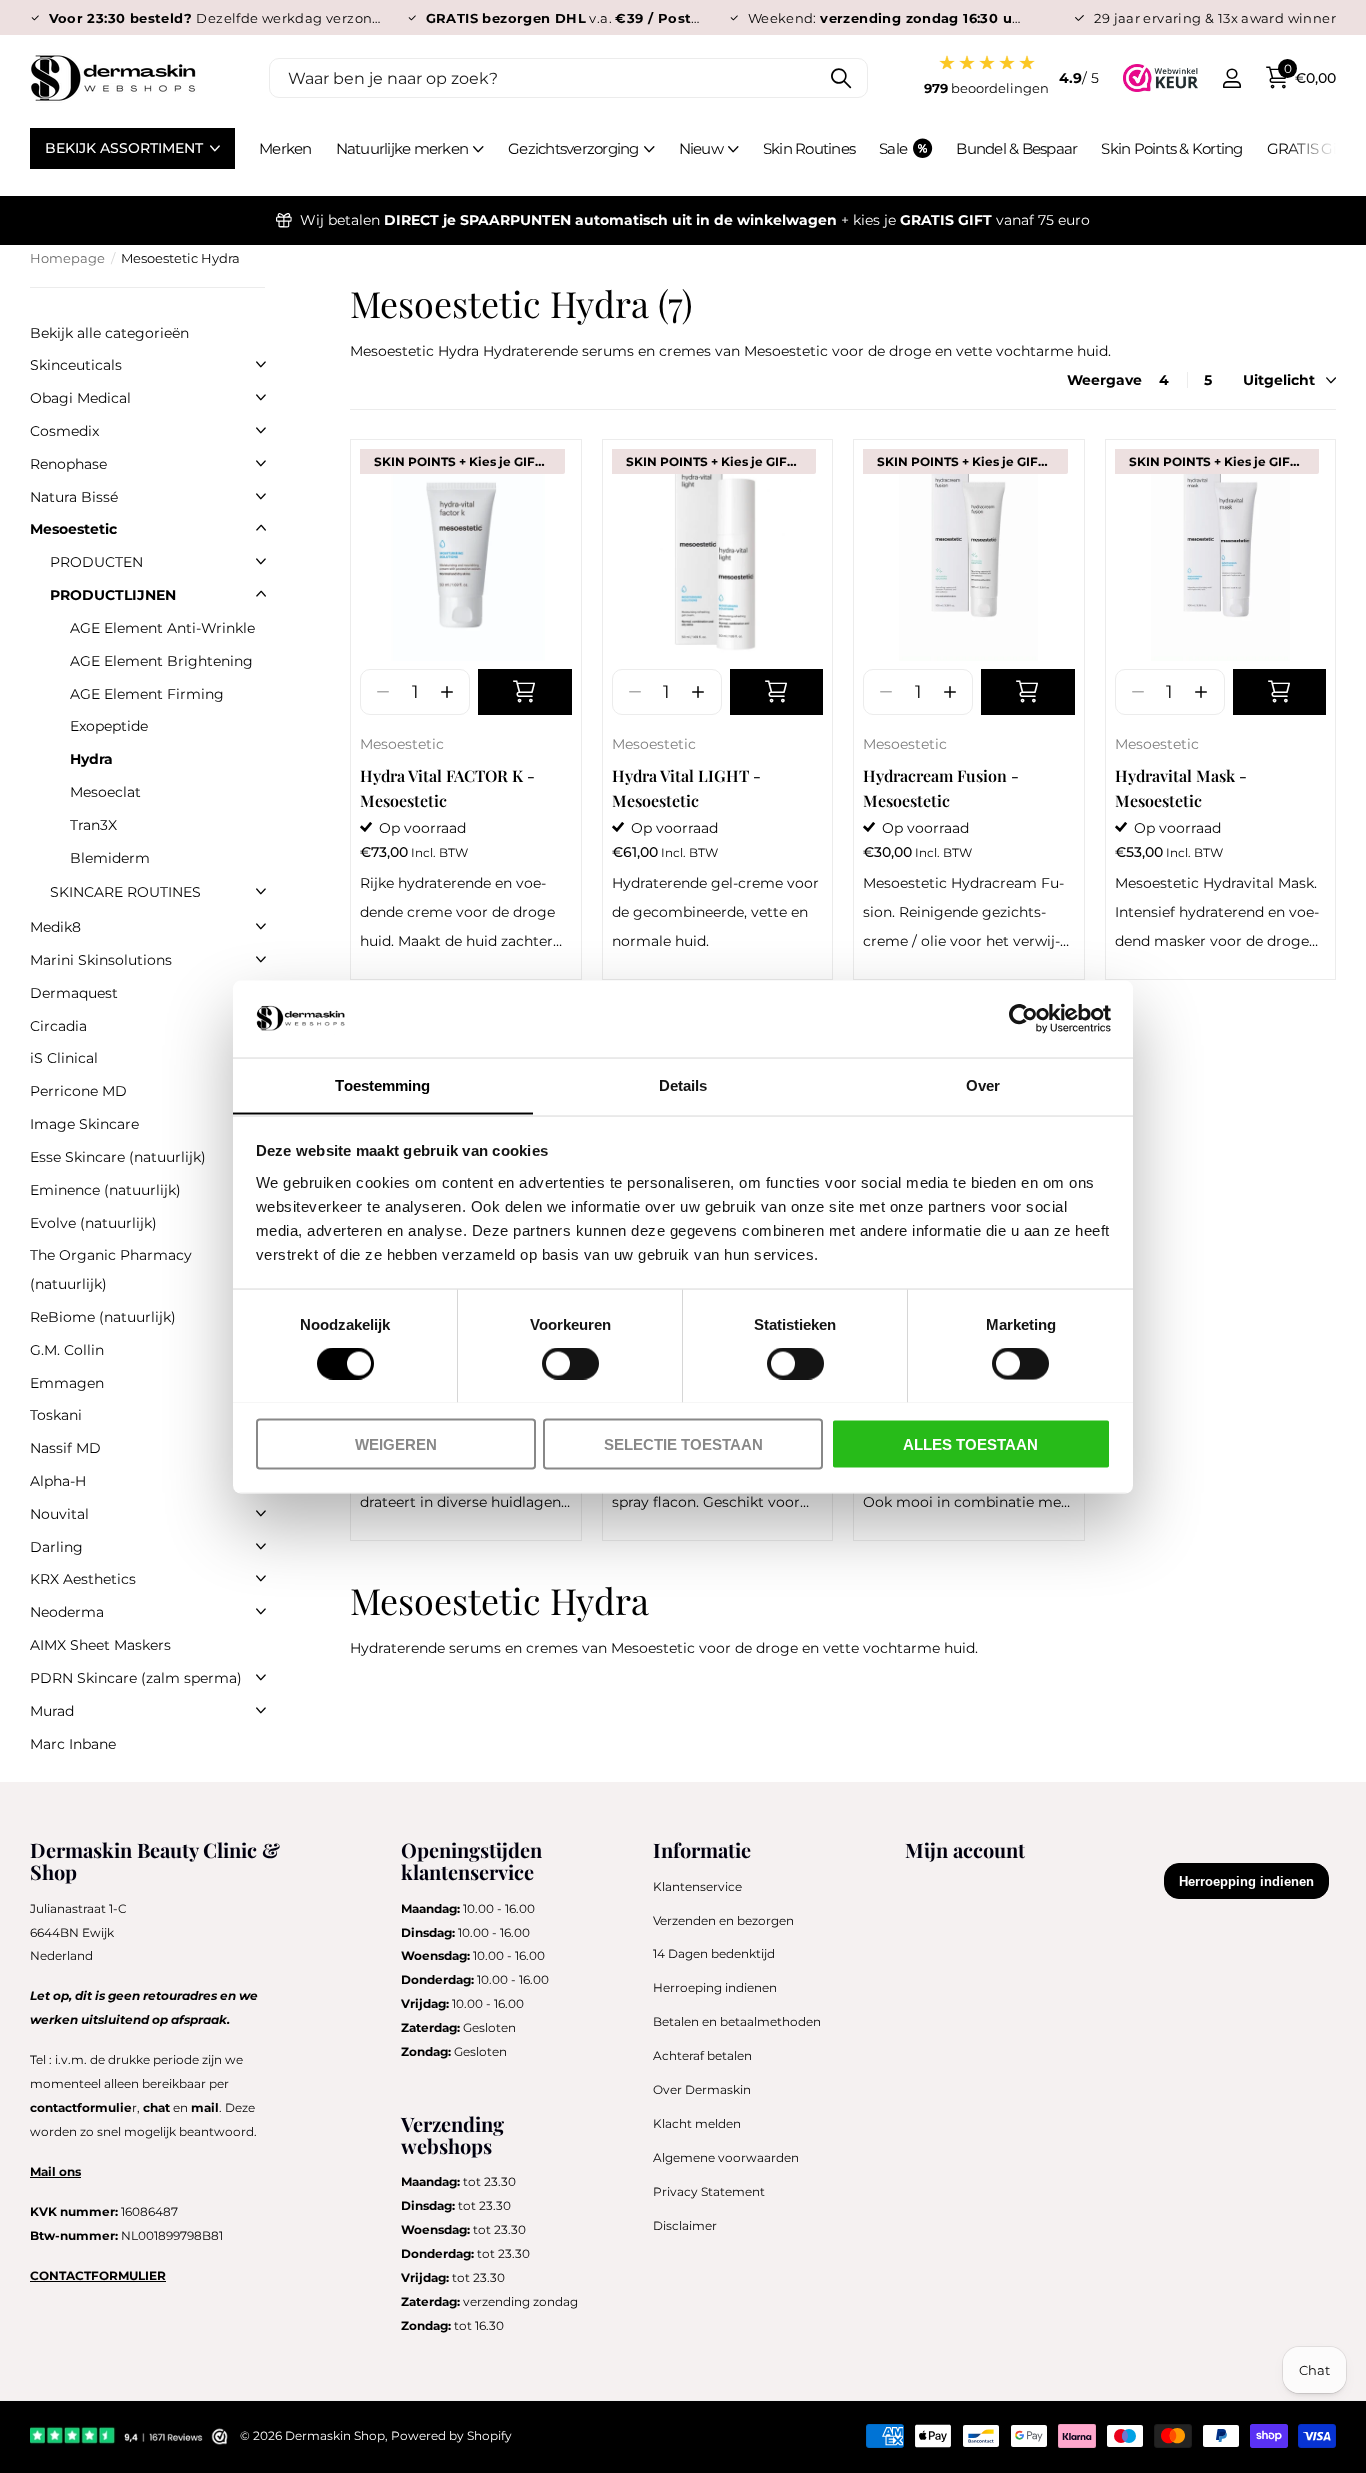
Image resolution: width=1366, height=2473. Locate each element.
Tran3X (93, 825)
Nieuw (701, 148)
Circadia (58, 1026)
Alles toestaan (970, 1443)
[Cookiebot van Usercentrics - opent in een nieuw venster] (1023, 1018)
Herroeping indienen (715, 1987)
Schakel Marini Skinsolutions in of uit (261, 959)
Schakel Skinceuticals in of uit (261, 364)
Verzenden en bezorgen (723, 1920)
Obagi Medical (80, 398)
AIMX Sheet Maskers (100, 1645)
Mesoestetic (402, 744)
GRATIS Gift (1306, 148)
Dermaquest (74, 993)
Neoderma (67, 1612)
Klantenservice (697, 1886)
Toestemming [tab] (382, 1084)
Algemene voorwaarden (726, 2157)
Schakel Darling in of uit (261, 1546)
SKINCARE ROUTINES (125, 892)
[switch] (570, 1363)
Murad (52, 1711)
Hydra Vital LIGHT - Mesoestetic (686, 788)
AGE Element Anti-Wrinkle (162, 628)
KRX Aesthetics (83, 1579)
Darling (56, 1547)
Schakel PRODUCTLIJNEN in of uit (261, 594)
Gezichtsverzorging (573, 148)
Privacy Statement (709, 2191)
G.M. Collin (67, 1350)
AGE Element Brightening (161, 661)
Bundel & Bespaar (1016, 148)
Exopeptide (109, 726)
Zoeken (840, 78)
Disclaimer (685, 2225)
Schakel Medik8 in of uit (261, 926)
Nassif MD (65, 1448)
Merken (285, 148)
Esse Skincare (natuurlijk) (118, 1157)
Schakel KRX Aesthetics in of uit (261, 1578)
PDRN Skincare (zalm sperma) (136, 1678)
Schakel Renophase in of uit (261, 463)
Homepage (67, 258)
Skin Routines (809, 148)
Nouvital (59, 1514)
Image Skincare (84, 1124)
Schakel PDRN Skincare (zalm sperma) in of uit (261, 1677)
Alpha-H (58, 1481)
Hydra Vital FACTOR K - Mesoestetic (447, 788)
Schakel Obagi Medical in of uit (261, 397)
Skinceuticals (76, 365)
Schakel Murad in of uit (261, 1710)
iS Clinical (64, 1058)
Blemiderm (110, 858)
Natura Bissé (74, 497)
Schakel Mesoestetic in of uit (261, 528)
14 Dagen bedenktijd (714, 1953)
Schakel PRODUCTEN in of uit (261, 561)
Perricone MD (78, 1091)
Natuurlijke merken (402, 148)
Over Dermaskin (702, 2089)
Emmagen (67, 1383)
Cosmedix (64, 431)
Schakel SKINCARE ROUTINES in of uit (261, 891)
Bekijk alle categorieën (109, 333)
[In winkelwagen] (525, 692)
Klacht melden (697, 2123)
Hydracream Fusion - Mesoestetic (941, 788)
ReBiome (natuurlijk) (103, 1317)
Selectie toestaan (683, 1443)
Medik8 (55, 927)
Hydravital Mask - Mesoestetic (1181, 788)
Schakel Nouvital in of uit (261, 1513)
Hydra (91, 759)
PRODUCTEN (96, 562)
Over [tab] (983, 1084)
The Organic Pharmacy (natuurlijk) (111, 1269)
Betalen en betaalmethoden (737, 2021)
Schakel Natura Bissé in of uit (261, 496)
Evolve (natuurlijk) (93, 1223)
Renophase (68, 464)
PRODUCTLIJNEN (113, 595)
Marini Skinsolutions (101, 960)
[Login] (1231, 78)
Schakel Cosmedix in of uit (261, 430)
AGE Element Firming (147, 694)
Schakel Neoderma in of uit (261, 1611)
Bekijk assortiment (126, 148)
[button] (446, 692)
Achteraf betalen (702, 2055)
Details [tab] (683, 1084)
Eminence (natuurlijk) (105, 1190)
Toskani (56, 1415)
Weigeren (396, 1443)
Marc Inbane (73, 1744)
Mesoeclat (105, 792)
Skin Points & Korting (1171, 148)
